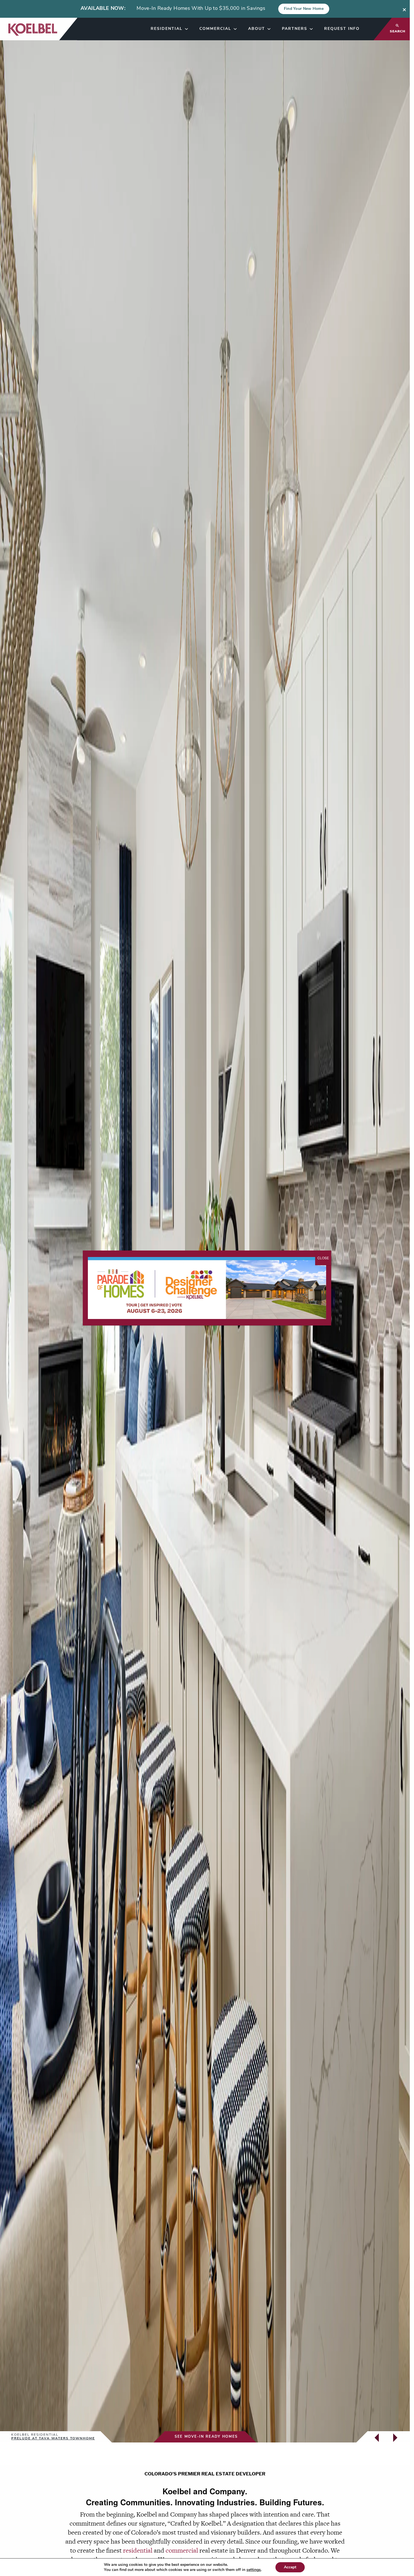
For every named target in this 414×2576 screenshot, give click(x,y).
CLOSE (323, 1258)
